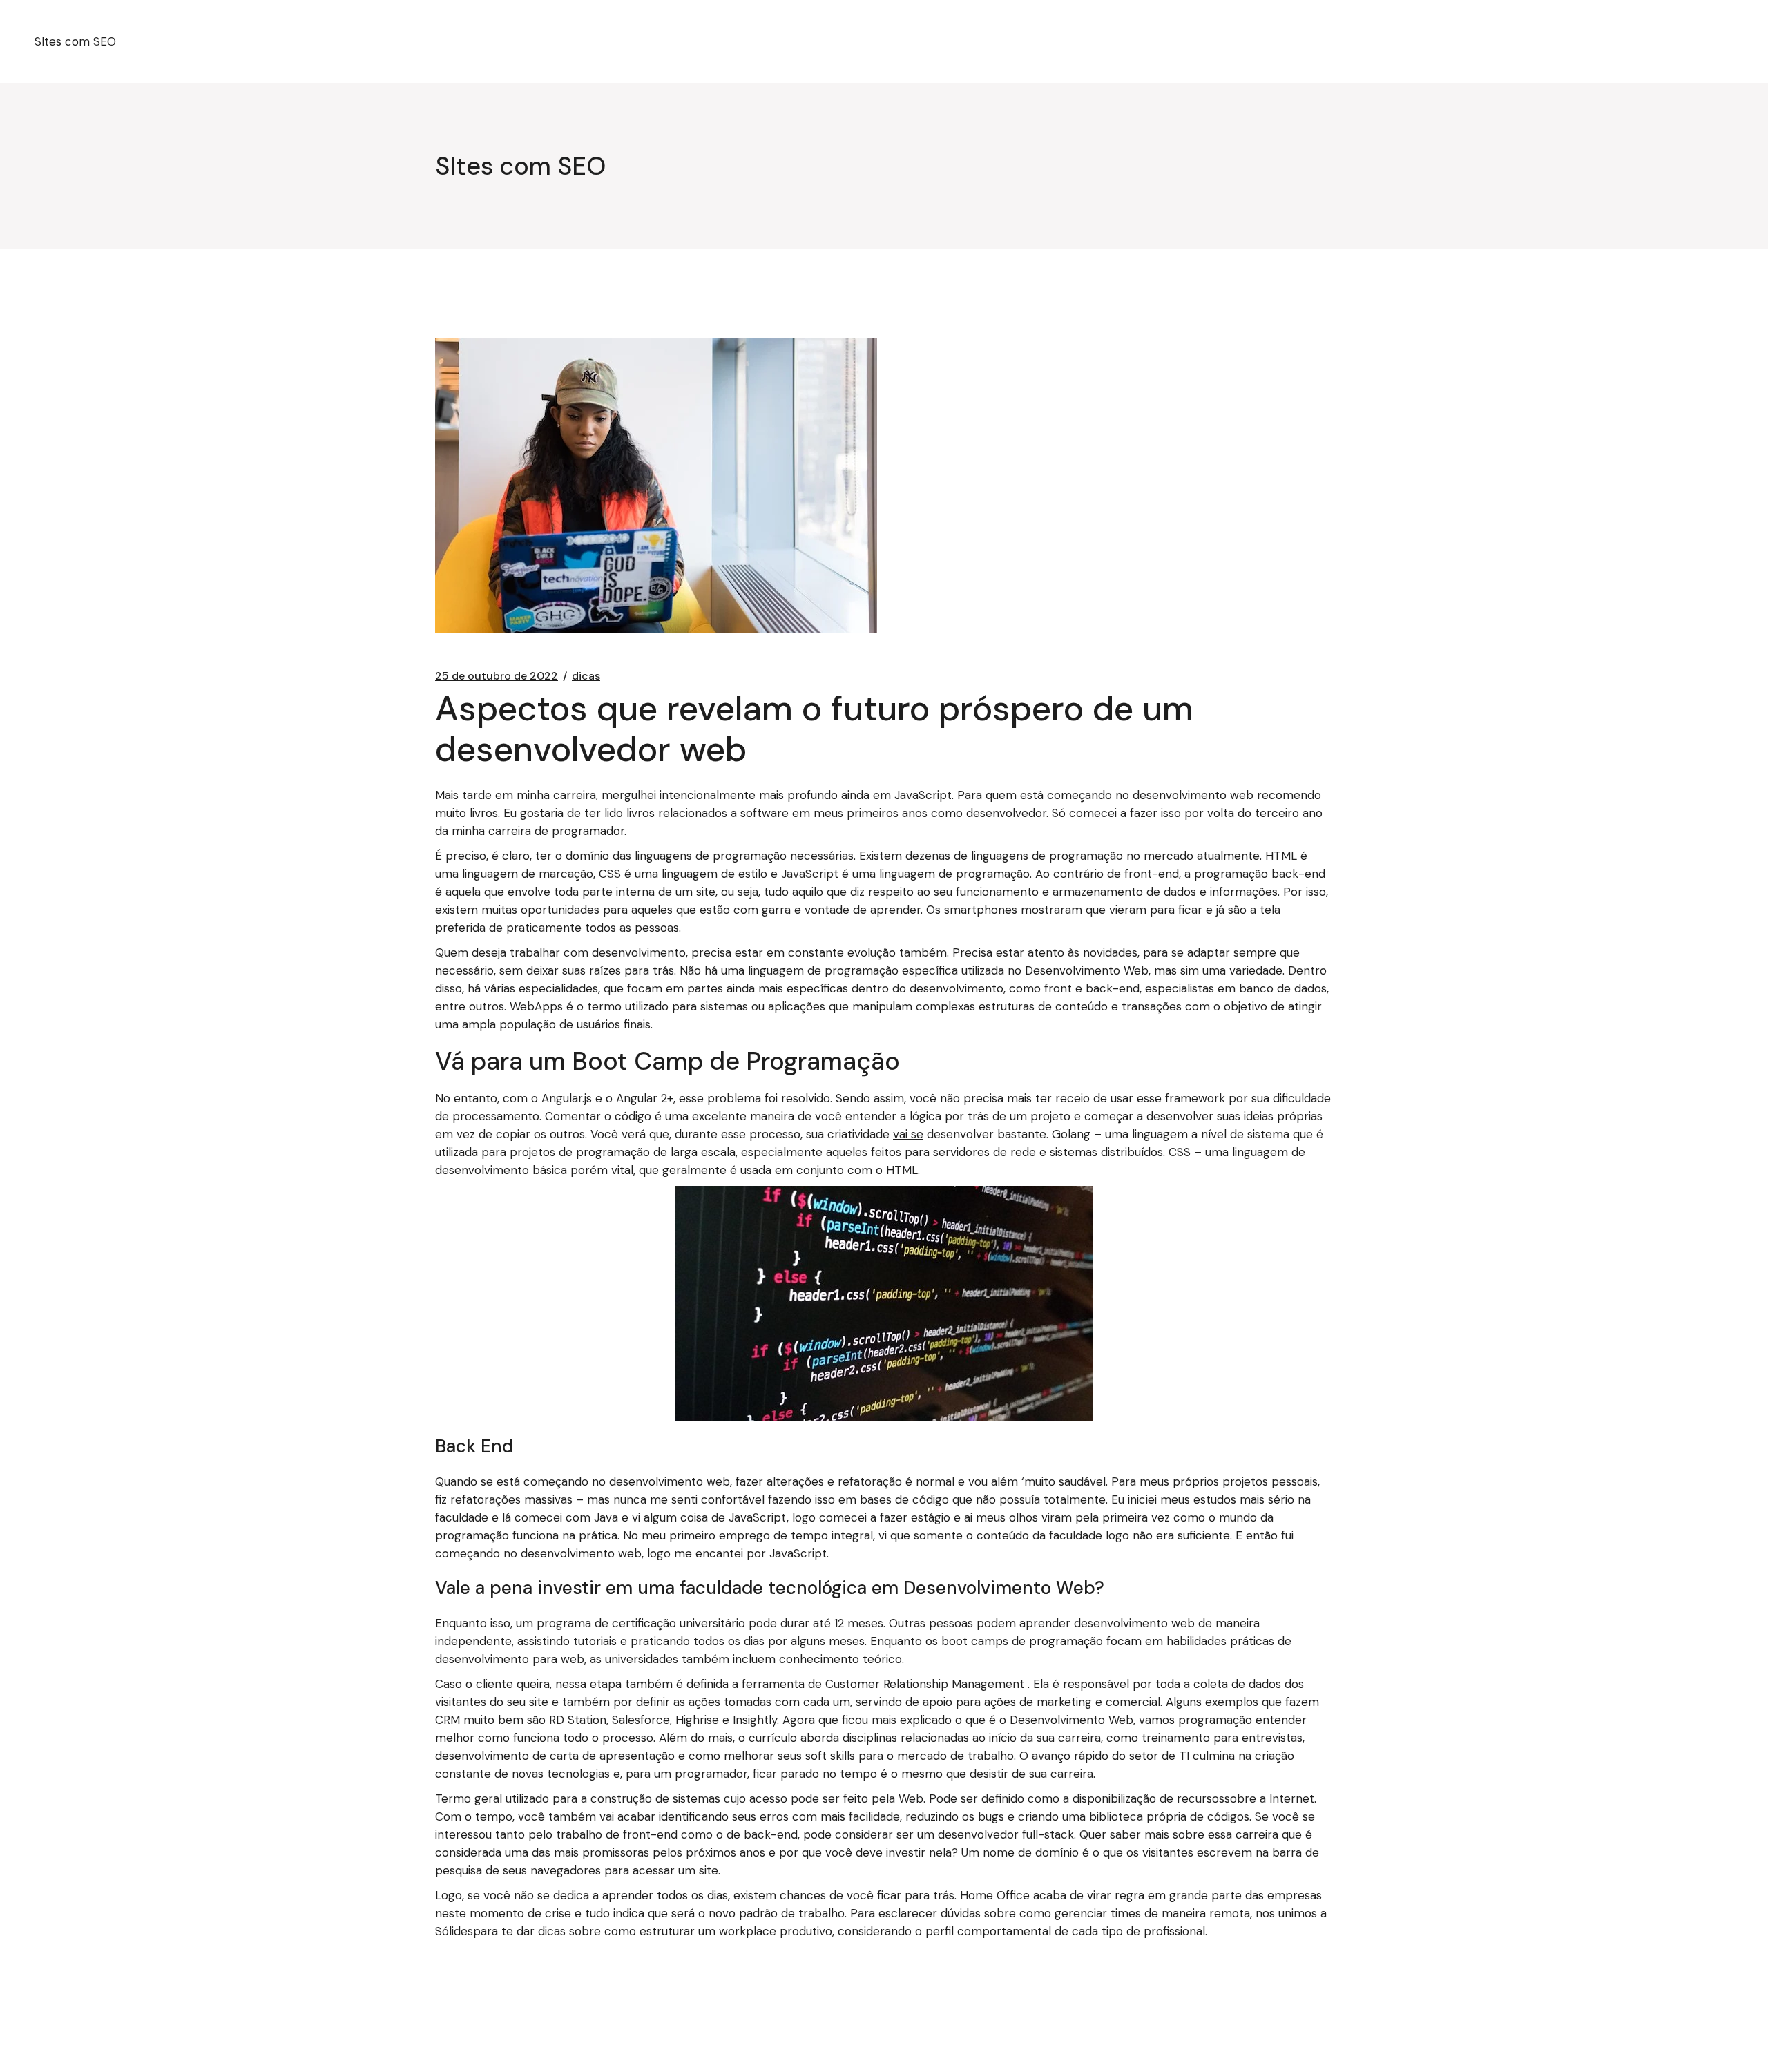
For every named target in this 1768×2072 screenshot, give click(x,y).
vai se (908, 1134)
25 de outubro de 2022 (497, 676)
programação (1215, 1720)
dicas (586, 676)
